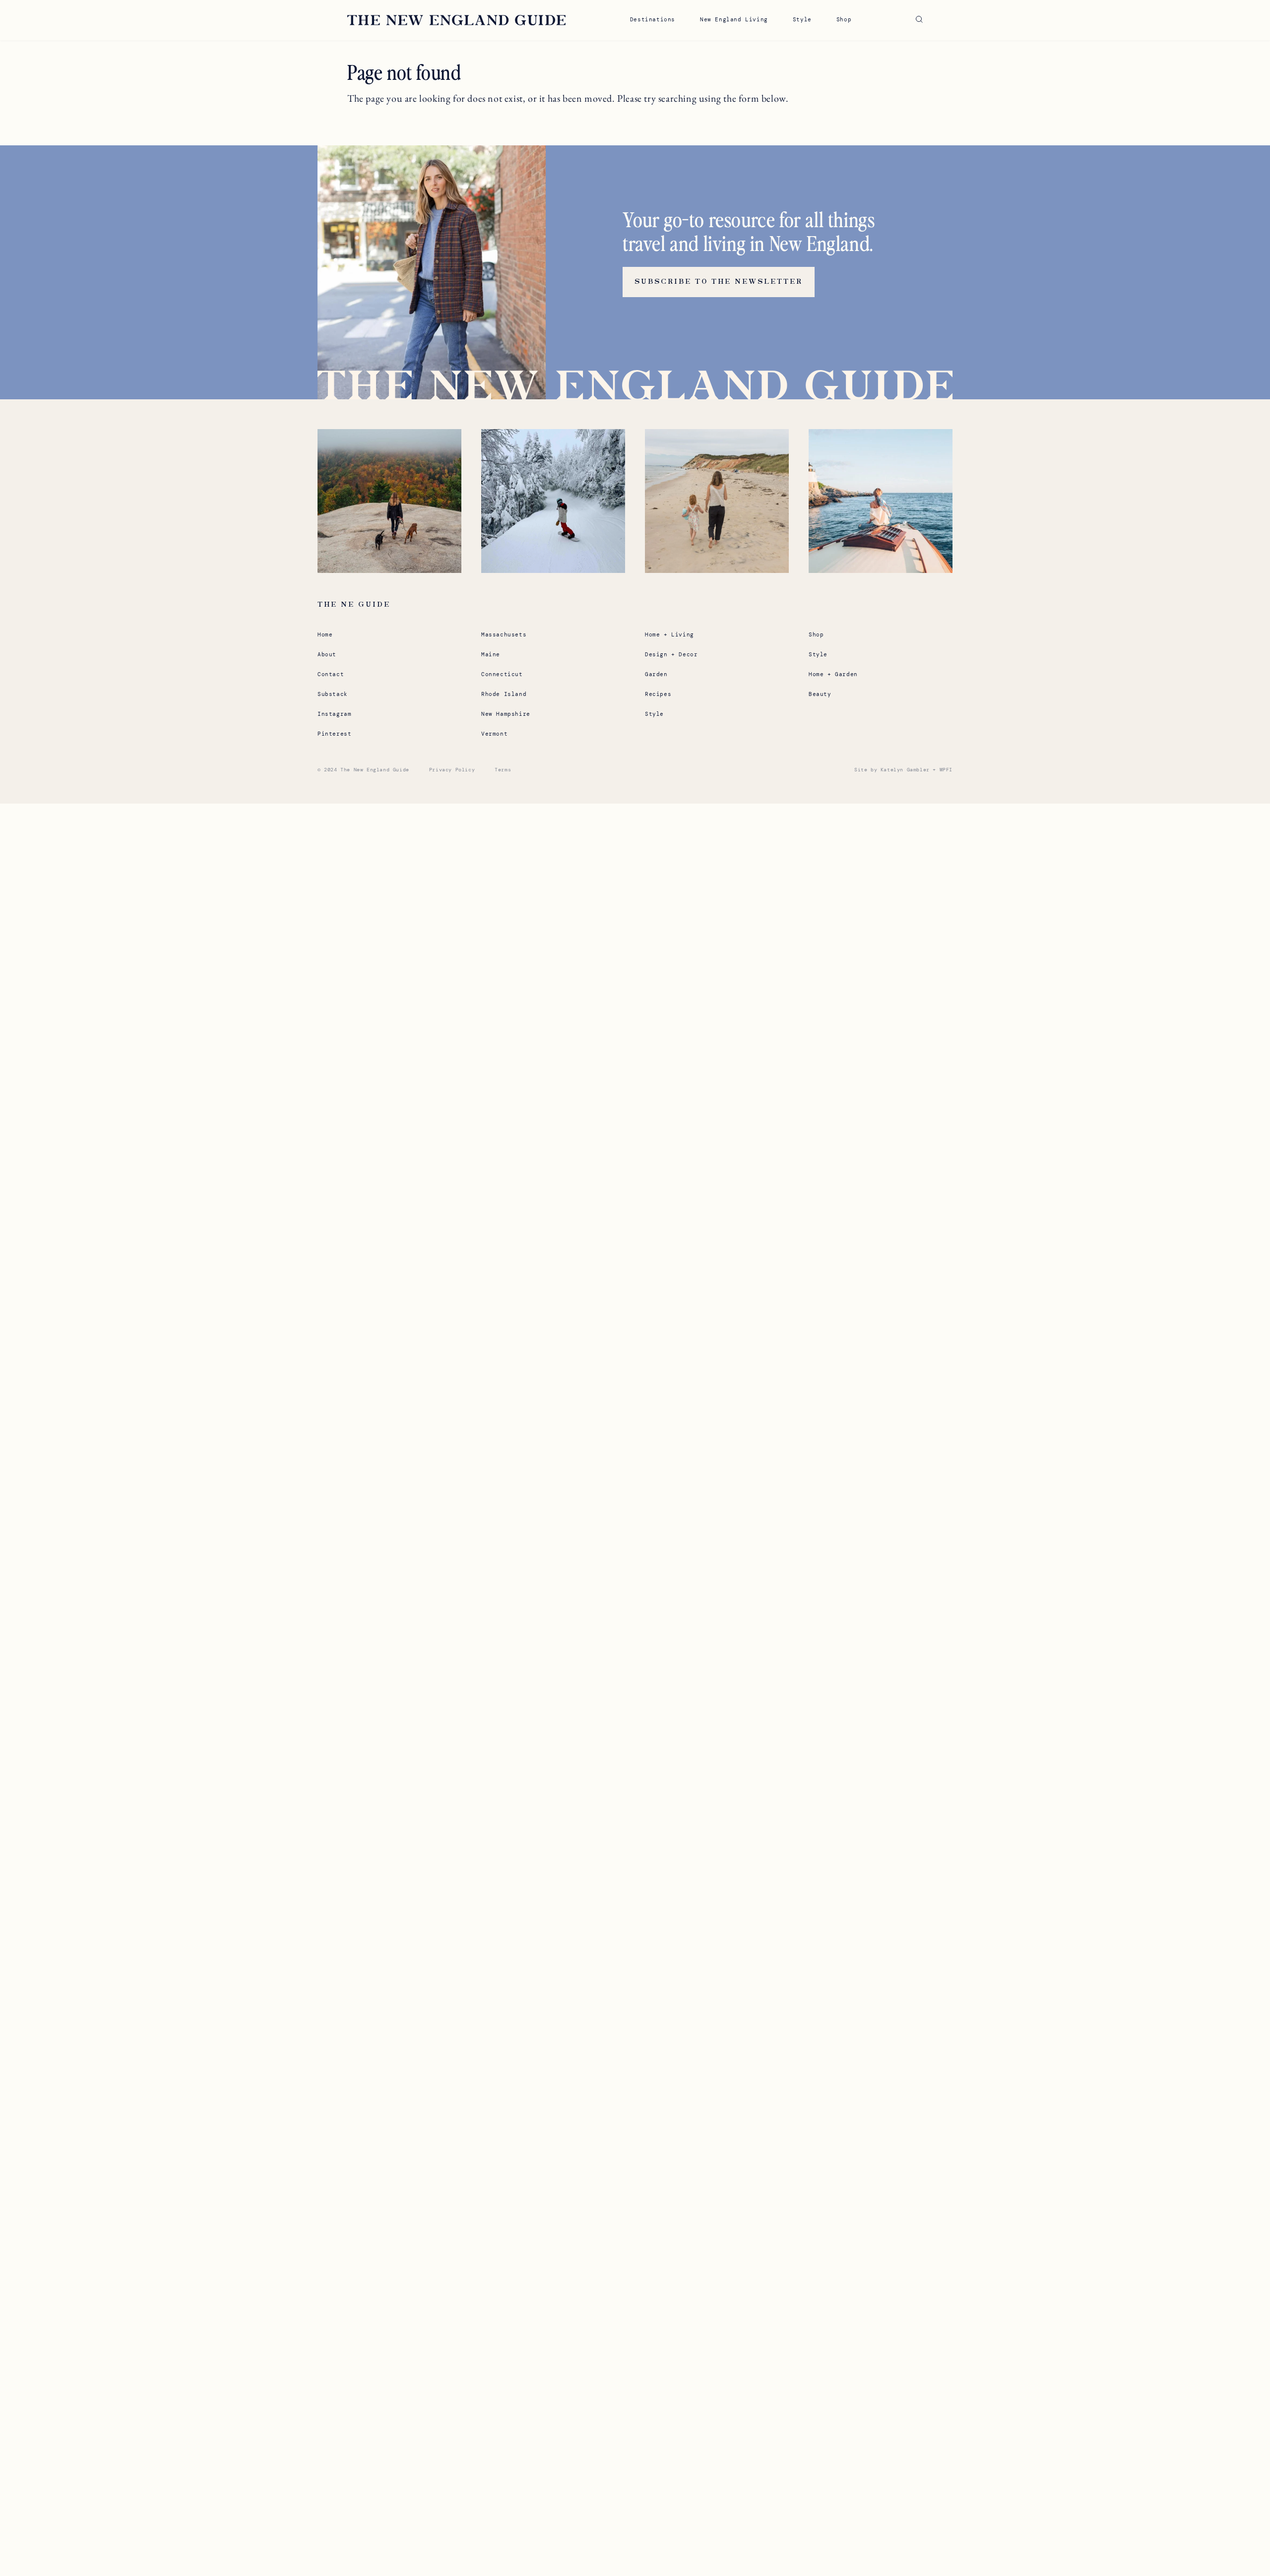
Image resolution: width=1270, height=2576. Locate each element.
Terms (503, 770)
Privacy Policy (452, 770)
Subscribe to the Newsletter (719, 282)
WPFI (946, 770)
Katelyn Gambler (905, 770)
